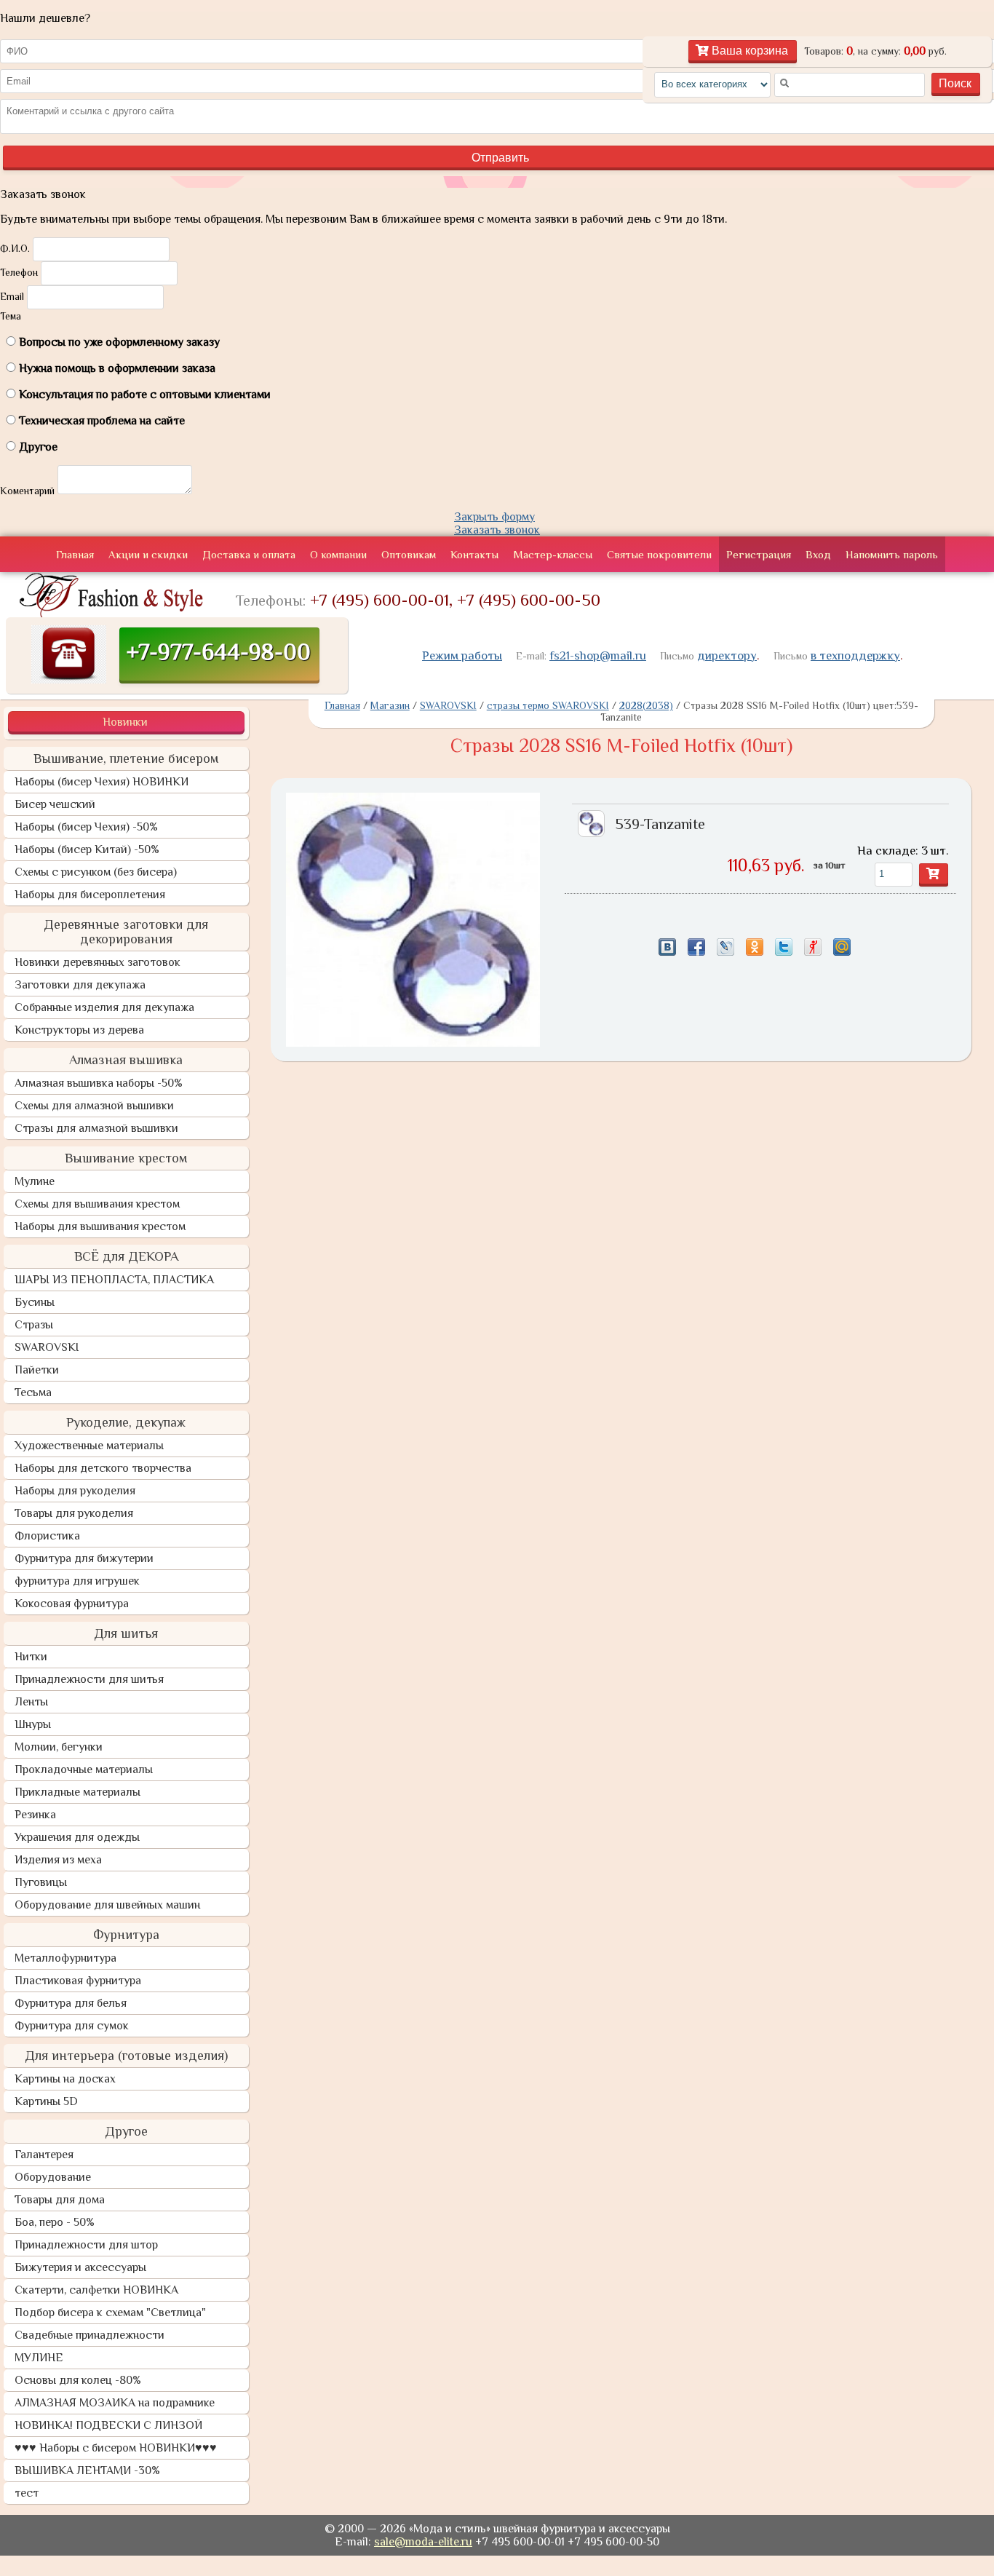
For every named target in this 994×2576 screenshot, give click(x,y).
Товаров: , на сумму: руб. (875, 51)
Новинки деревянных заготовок (98, 962)
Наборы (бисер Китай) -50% (87, 849)
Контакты (474, 554)
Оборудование (53, 2177)
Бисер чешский (55, 804)
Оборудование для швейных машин (107, 1905)
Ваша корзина (748, 51)
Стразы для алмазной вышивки (96, 1128)
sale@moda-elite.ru (423, 2542)
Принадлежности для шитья (89, 1679)
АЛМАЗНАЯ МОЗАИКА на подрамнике (115, 2403)
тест (27, 2493)
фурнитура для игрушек (77, 1581)
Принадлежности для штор (86, 2245)
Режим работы (462, 655)
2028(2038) (646, 705)
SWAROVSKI (47, 1347)
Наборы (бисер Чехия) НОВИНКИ (102, 782)
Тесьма (33, 1392)
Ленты (31, 1702)
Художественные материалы (89, 1446)
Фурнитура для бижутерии (84, 1558)
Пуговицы (41, 1882)
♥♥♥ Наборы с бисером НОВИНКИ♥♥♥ (116, 2448)
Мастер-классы (553, 554)
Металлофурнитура (65, 1958)
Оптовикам (409, 554)
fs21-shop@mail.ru (598, 655)
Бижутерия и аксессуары (80, 2267)
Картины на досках (65, 2079)
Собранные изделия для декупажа (104, 1007)
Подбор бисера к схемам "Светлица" (110, 2313)
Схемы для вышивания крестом (97, 1204)
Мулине (35, 1181)
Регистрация (759, 554)
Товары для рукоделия (74, 1513)
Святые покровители (659, 554)
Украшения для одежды (77, 1837)
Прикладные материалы (77, 1792)
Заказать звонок (497, 530)
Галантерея (44, 2155)
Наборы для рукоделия (75, 1491)
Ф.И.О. (15, 248)
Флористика (47, 1536)
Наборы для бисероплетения (90, 895)
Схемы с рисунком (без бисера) (96, 872)
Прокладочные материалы (84, 1769)
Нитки (31, 1657)
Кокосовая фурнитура (72, 1604)
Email (12, 296)
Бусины (35, 1302)
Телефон (19, 272)
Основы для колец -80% (78, 2380)
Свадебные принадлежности (90, 2335)
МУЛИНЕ (39, 2358)
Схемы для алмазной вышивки (94, 1106)
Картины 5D (46, 2101)
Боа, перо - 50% (55, 2222)
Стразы (34, 1325)
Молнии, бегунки (59, 1747)
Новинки (125, 722)
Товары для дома (60, 2200)
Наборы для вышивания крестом (100, 1226)
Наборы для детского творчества (103, 1468)
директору (727, 655)
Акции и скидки (148, 554)
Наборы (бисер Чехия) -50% (86, 827)
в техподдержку (855, 655)
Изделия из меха (58, 1860)
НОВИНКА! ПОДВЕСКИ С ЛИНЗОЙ (108, 2425)
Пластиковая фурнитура (78, 1981)
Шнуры (33, 1724)
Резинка (35, 1815)
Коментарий (27, 491)
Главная (75, 554)
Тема (11, 316)
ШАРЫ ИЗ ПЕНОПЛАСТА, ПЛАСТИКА (114, 1280)
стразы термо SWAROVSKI (548, 705)
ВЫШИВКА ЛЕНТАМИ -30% (87, 2470)
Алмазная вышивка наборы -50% (99, 1083)
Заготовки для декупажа (80, 985)
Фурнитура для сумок (72, 2026)
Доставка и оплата (249, 554)
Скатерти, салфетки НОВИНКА (96, 2290)
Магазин (390, 705)
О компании (338, 554)
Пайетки (37, 1370)
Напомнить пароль (892, 554)
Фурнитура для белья (71, 2003)
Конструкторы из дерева (79, 1030)
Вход (818, 554)
